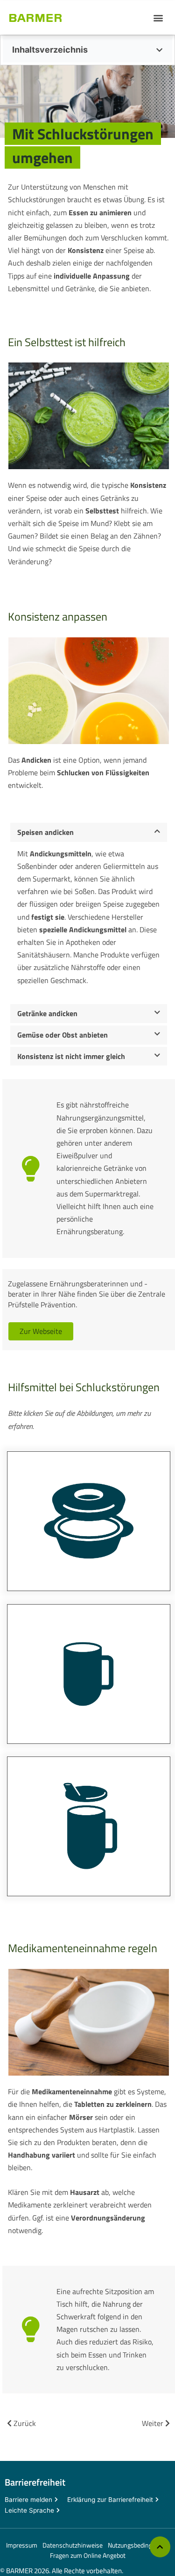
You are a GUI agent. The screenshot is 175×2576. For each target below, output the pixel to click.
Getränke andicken (47, 1013)
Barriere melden (28, 2500)
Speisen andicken (45, 832)
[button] (158, 17)
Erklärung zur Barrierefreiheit (110, 2500)
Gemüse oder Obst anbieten (63, 1035)
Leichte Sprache (29, 2510)
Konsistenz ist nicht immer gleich (71, 1056)
